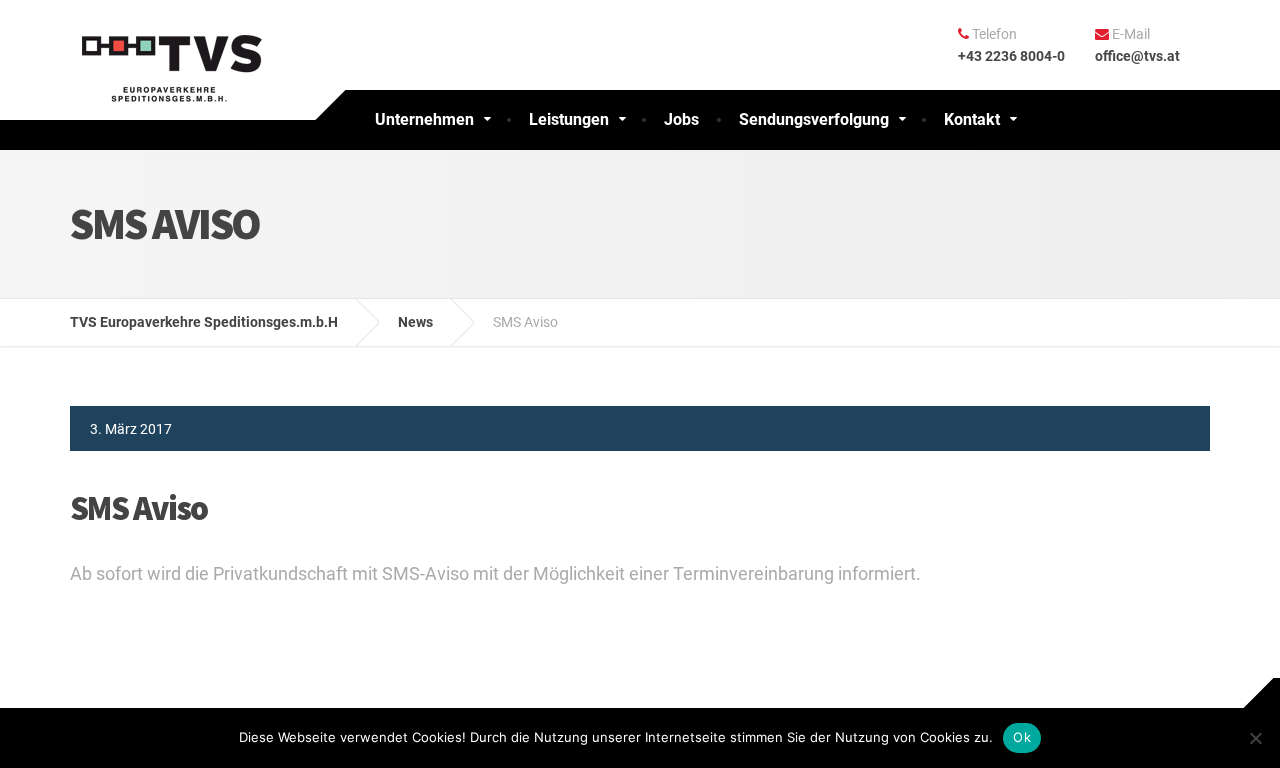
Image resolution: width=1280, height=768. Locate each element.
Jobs (681, 119)
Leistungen (569, 119)
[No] (1255, 738)
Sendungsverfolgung (814, 119)
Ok (1022, 737)
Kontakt (972, 119)
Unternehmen (424, 119)
